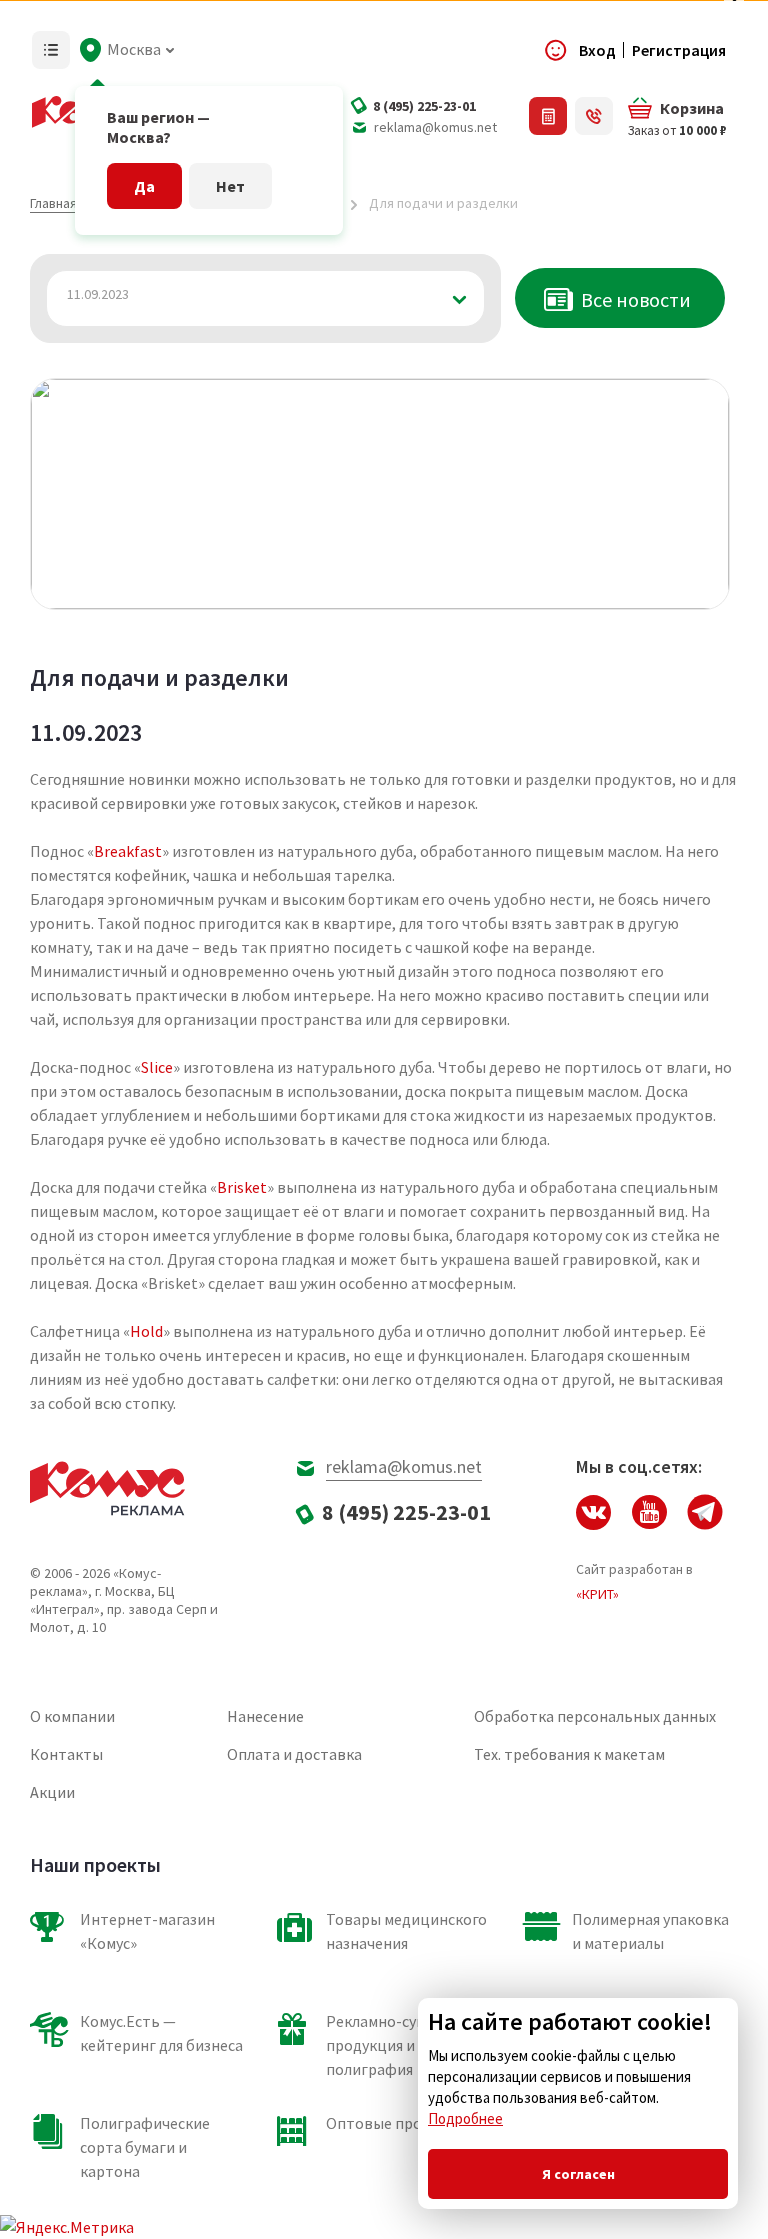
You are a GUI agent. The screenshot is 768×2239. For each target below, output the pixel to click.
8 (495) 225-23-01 (424, 106)
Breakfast (128, 851)
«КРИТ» (597, 1594)
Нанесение (265, 1716)
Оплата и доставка (294, 1754)
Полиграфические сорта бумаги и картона (145, 2147)
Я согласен (578, 2174)
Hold (146, 1331)
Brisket (242, 1187)
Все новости (636, 299)
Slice (157, 1067)
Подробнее (465, 2118)
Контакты (66, 1754)
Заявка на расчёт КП (548, 116)
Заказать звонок (594, 116)
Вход (597, 50)
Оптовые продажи (392, 2123)
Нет (230, 186)
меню (51, 50)
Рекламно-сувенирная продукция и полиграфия (405, 2045)
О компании (72, 1716)
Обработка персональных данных (595, 1716)
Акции (52, 1792)
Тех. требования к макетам (569, 1754)
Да (144, 186)
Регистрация (679, 50)
